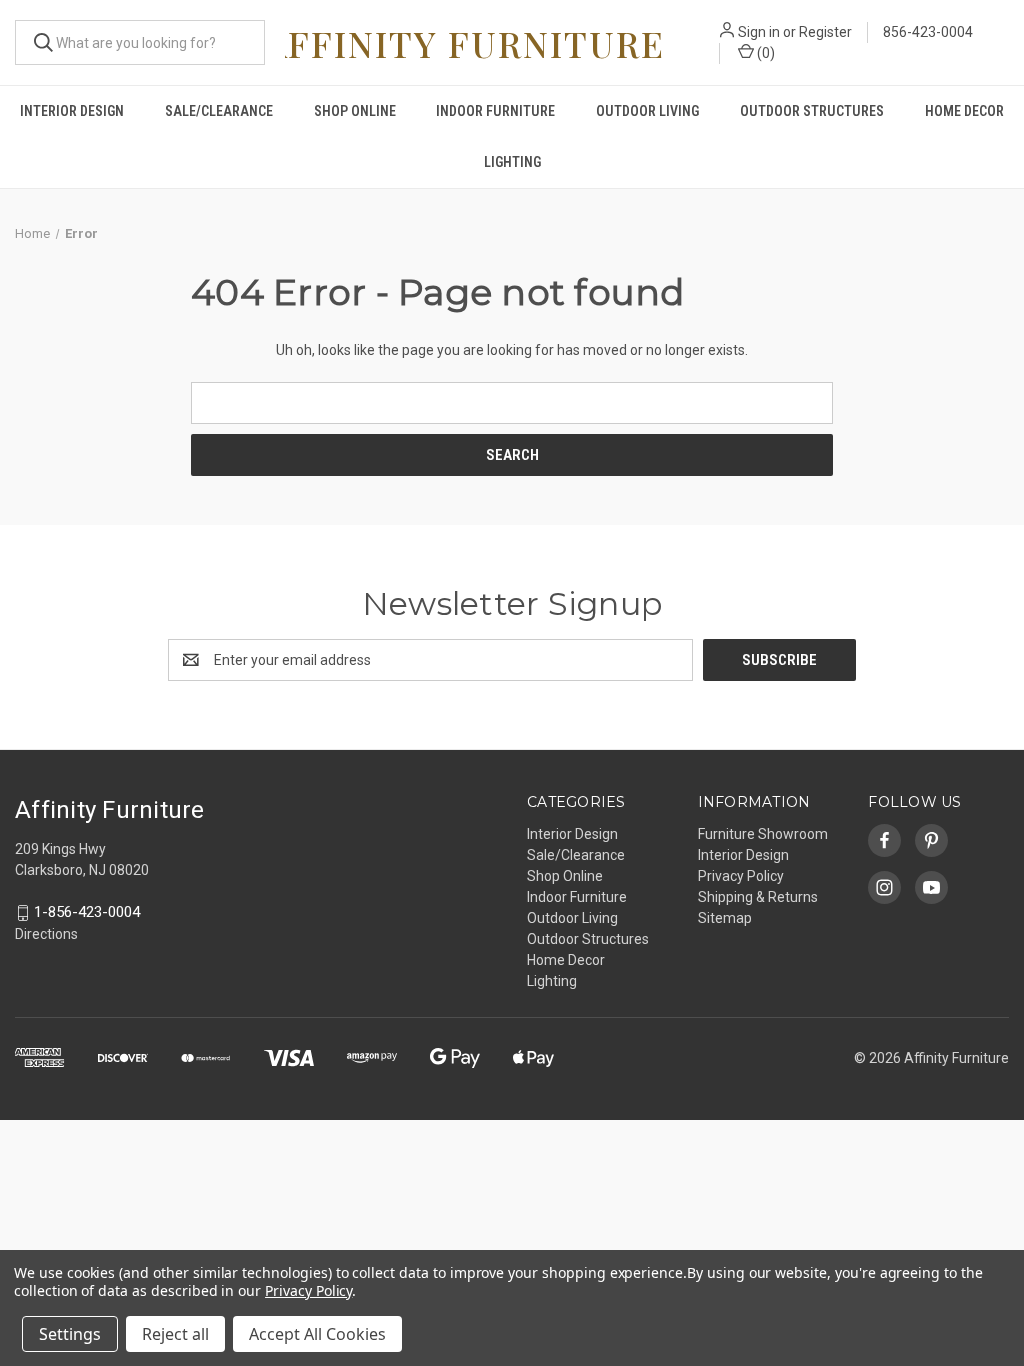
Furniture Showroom (763, 834)
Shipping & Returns (758, 897)
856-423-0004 (928, 32)
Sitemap (725, 918)
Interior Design (72, 111)
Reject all (175, 1334)
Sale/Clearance (219, 111)
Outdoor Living (647, 111)
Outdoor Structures (812, 111)
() (764, 53)
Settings (70, 1334)
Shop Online (355, 111)
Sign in (759, 32)
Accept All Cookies (317, 1334)
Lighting (512, 162)
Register (825, 32)
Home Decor (964, 111)
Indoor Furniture (495, 111)
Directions (46, 934)
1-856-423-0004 (87, 913)
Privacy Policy (741, 876)
